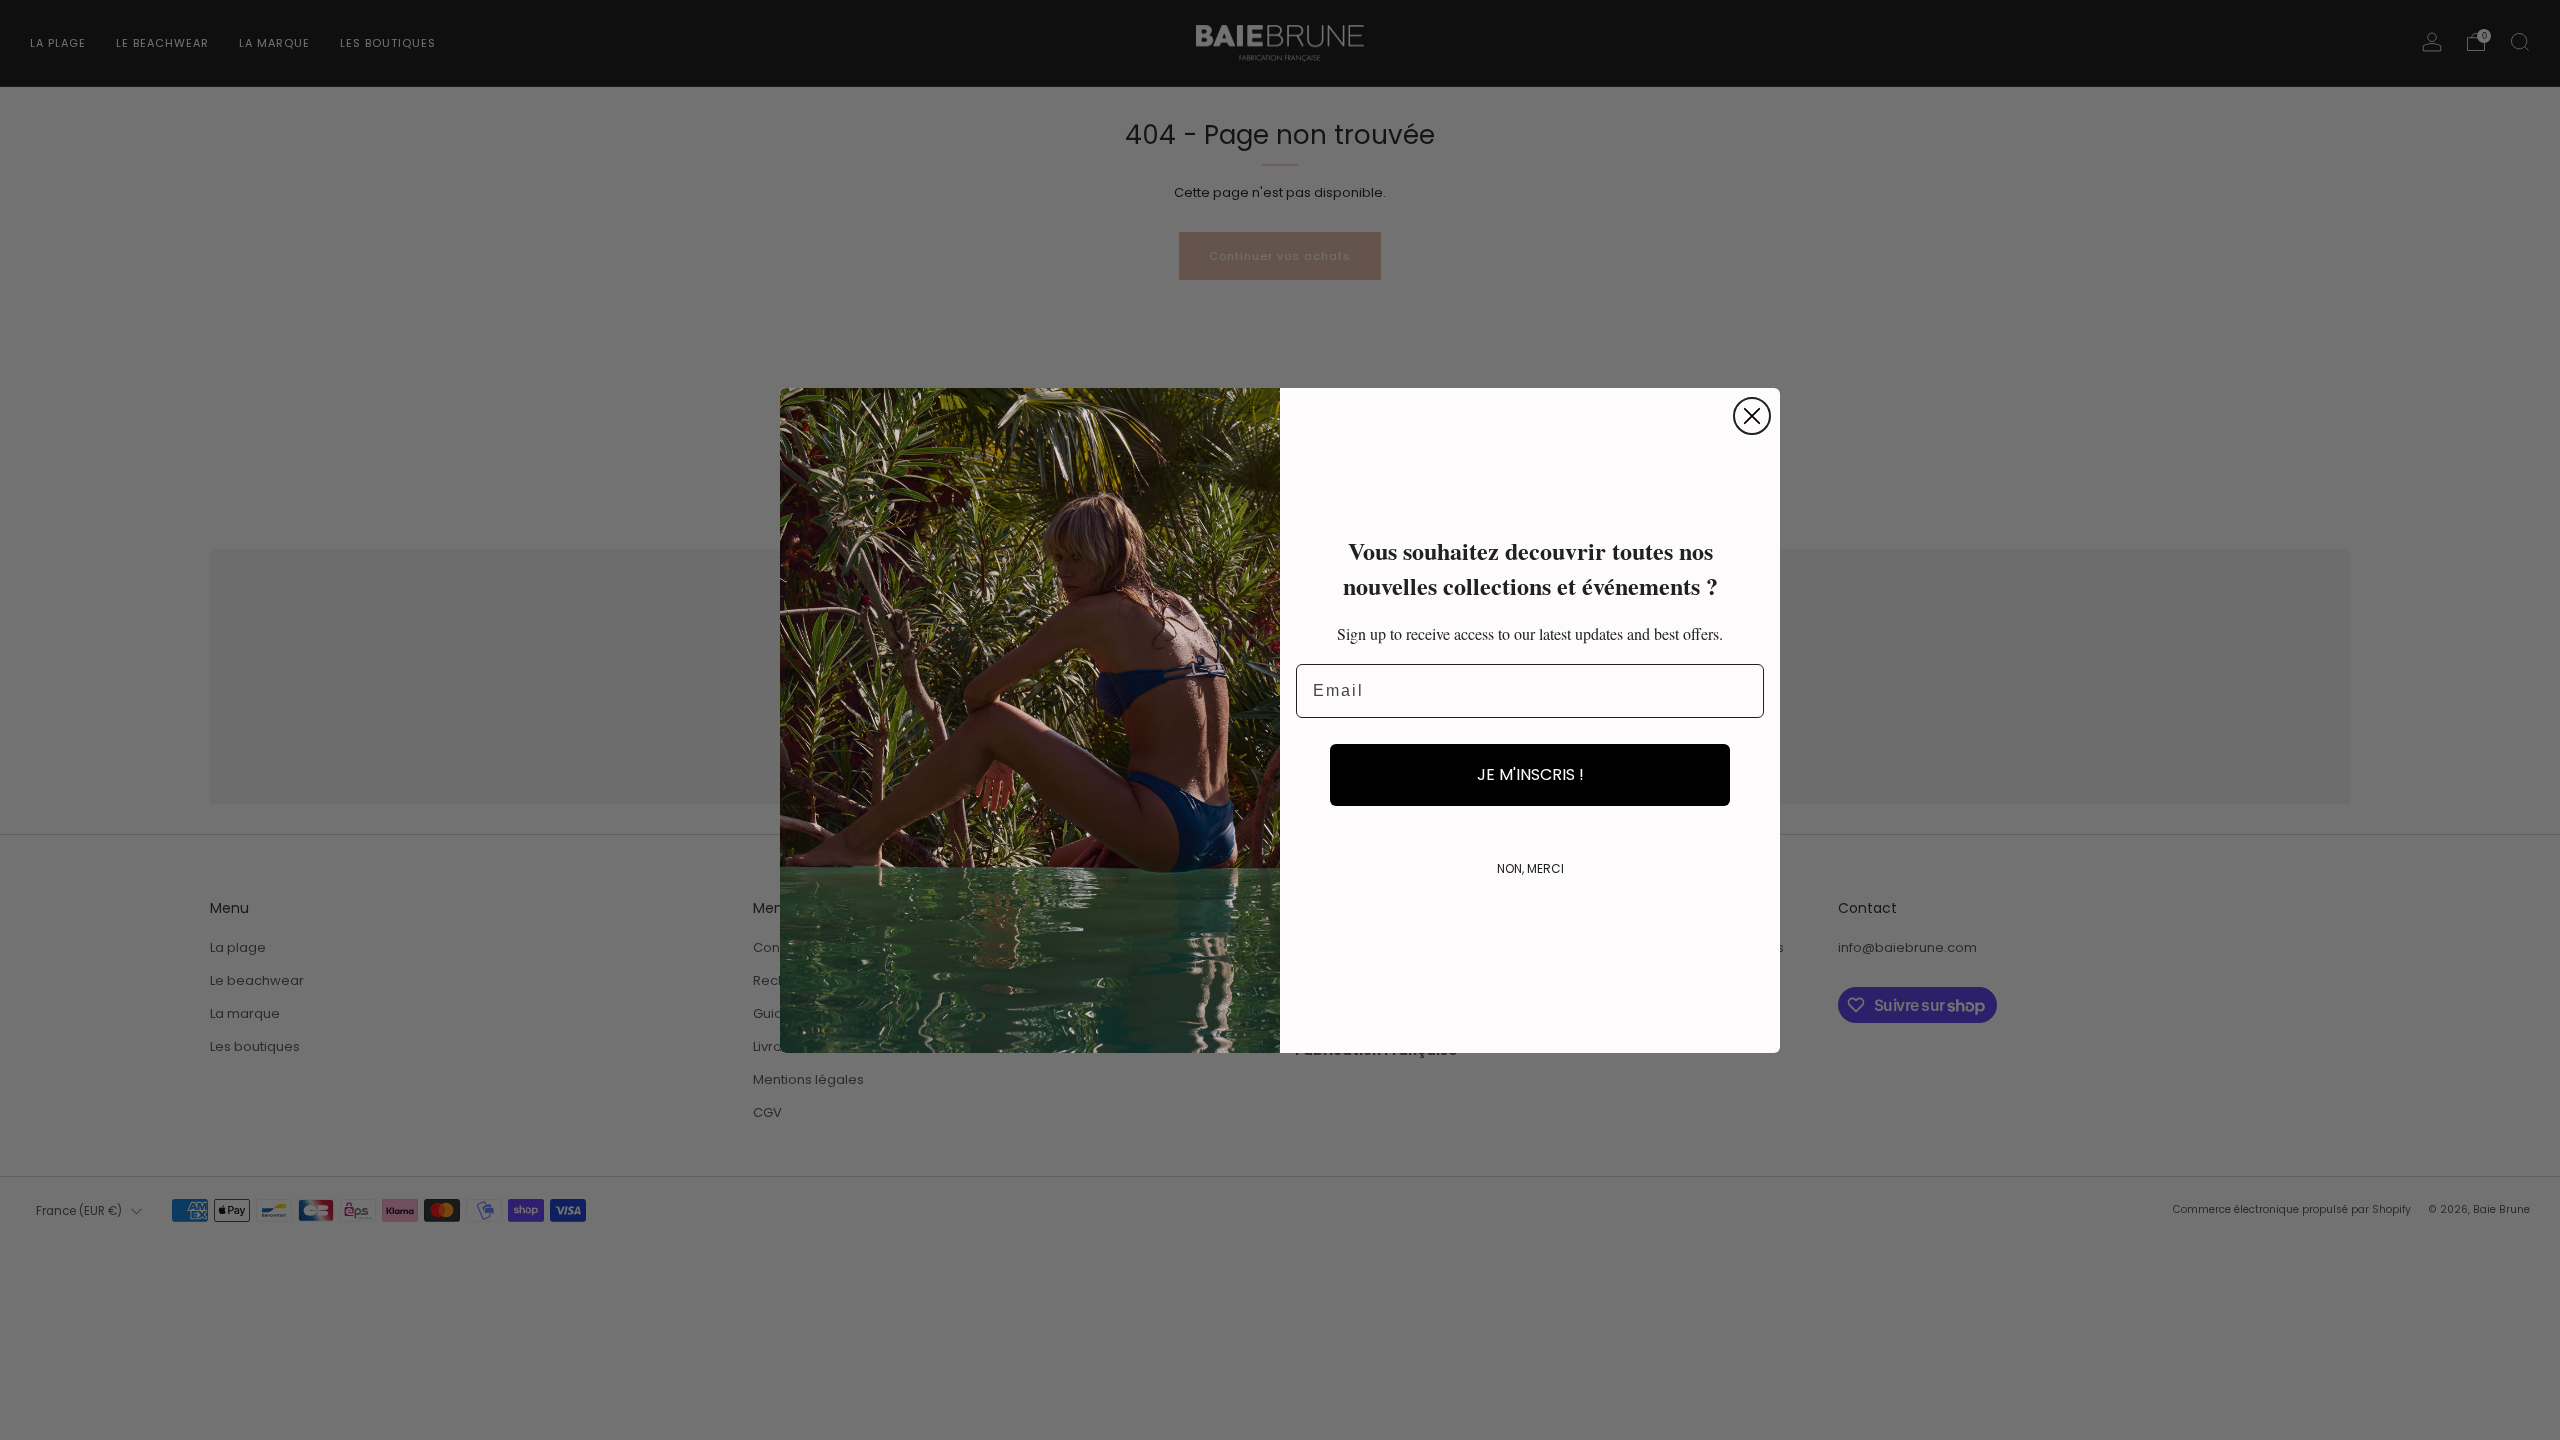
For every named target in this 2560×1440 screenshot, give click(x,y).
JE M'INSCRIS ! (1530, 774)
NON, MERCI (1530, 868)
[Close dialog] (1752, 416)
